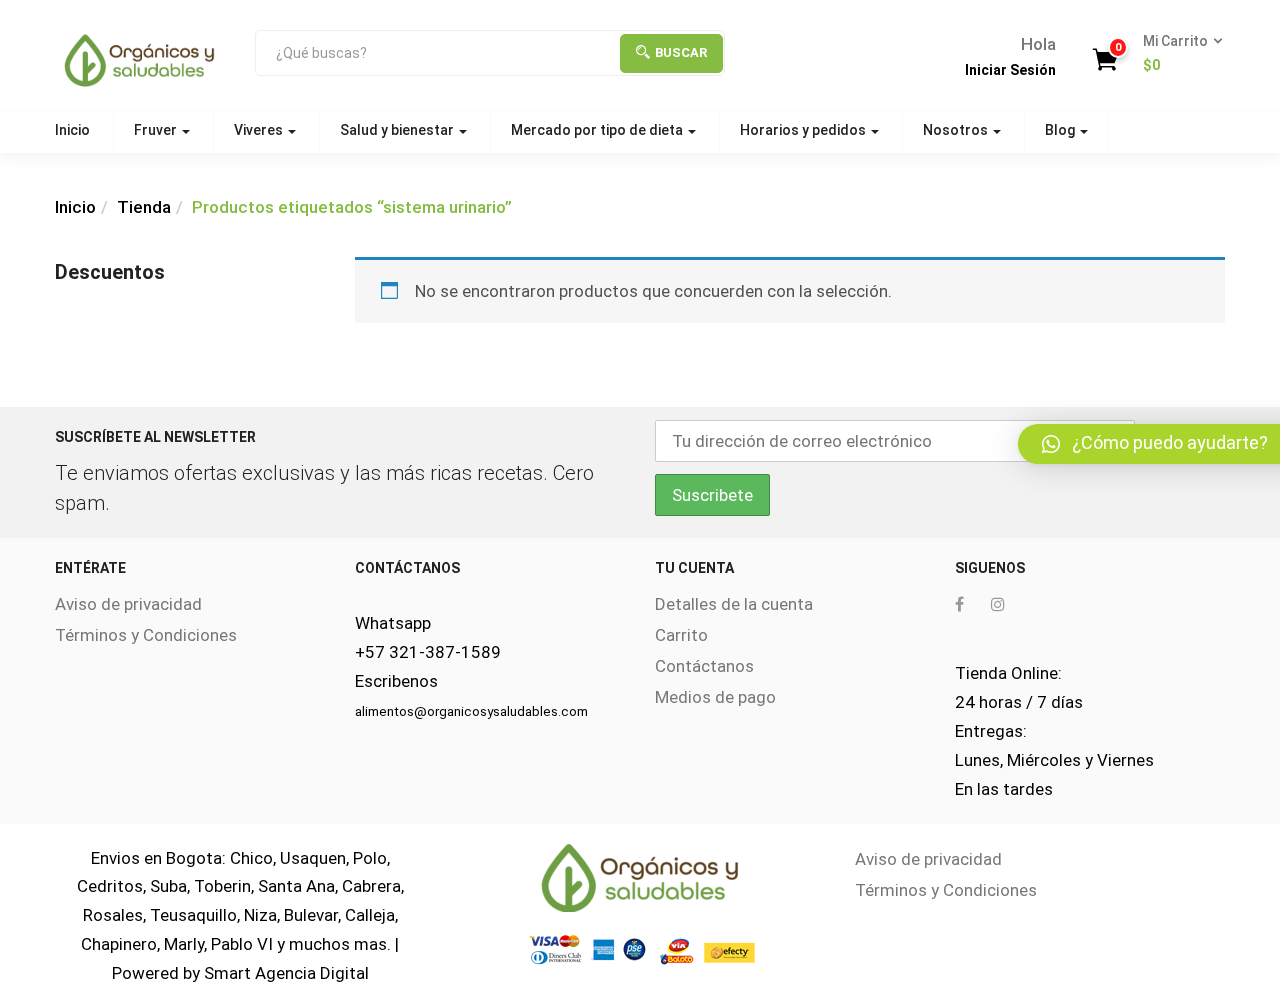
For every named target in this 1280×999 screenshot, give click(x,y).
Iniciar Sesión (1010, 70)
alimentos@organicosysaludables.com (471, 711)
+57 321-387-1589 (428, 652)
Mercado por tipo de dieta (598, 130)
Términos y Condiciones (146, 635)
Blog (1061, 130)
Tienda (144, 207)
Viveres (260, 130)
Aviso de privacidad (128, 604)
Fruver (157, 130)
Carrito (681, 635)
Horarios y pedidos (804, 130)
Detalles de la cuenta (734, 604)
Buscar (681, 52)
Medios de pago (715, 697)
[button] (1176, 54)
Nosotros (957, 130)
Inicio (72, 130)
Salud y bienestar (398, 130)
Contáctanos (704, 666)
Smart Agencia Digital (286, 973)
